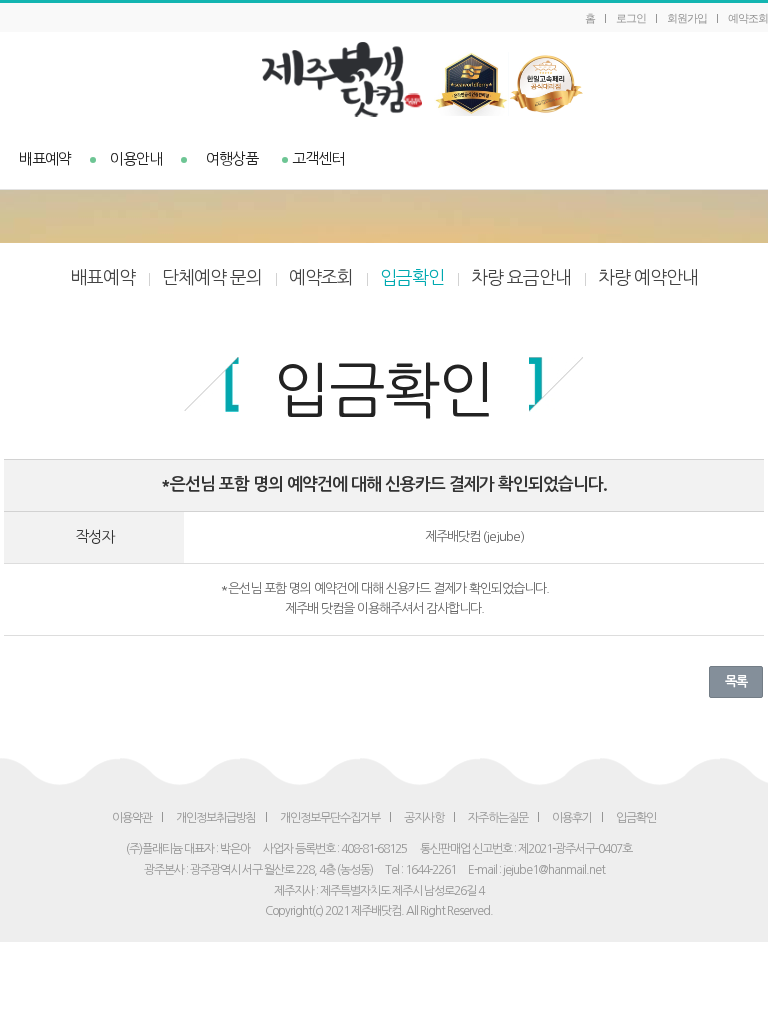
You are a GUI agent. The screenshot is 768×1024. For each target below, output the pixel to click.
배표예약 (45, 158)
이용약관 (132, 818)
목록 (736, 681)
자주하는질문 (498, 818)
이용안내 (136, 158)
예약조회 (748, 18)
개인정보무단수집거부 (330, 818)
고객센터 (318, 158)
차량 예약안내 (648, 278)
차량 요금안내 (521, 278)
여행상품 (232, 158)
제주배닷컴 (384, 79)
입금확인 (412, 278)
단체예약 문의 (212, 278)
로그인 (631, 18)
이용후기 (572, 818)
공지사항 (424, 818)
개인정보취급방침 (216, 818)
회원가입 (687, 18)
